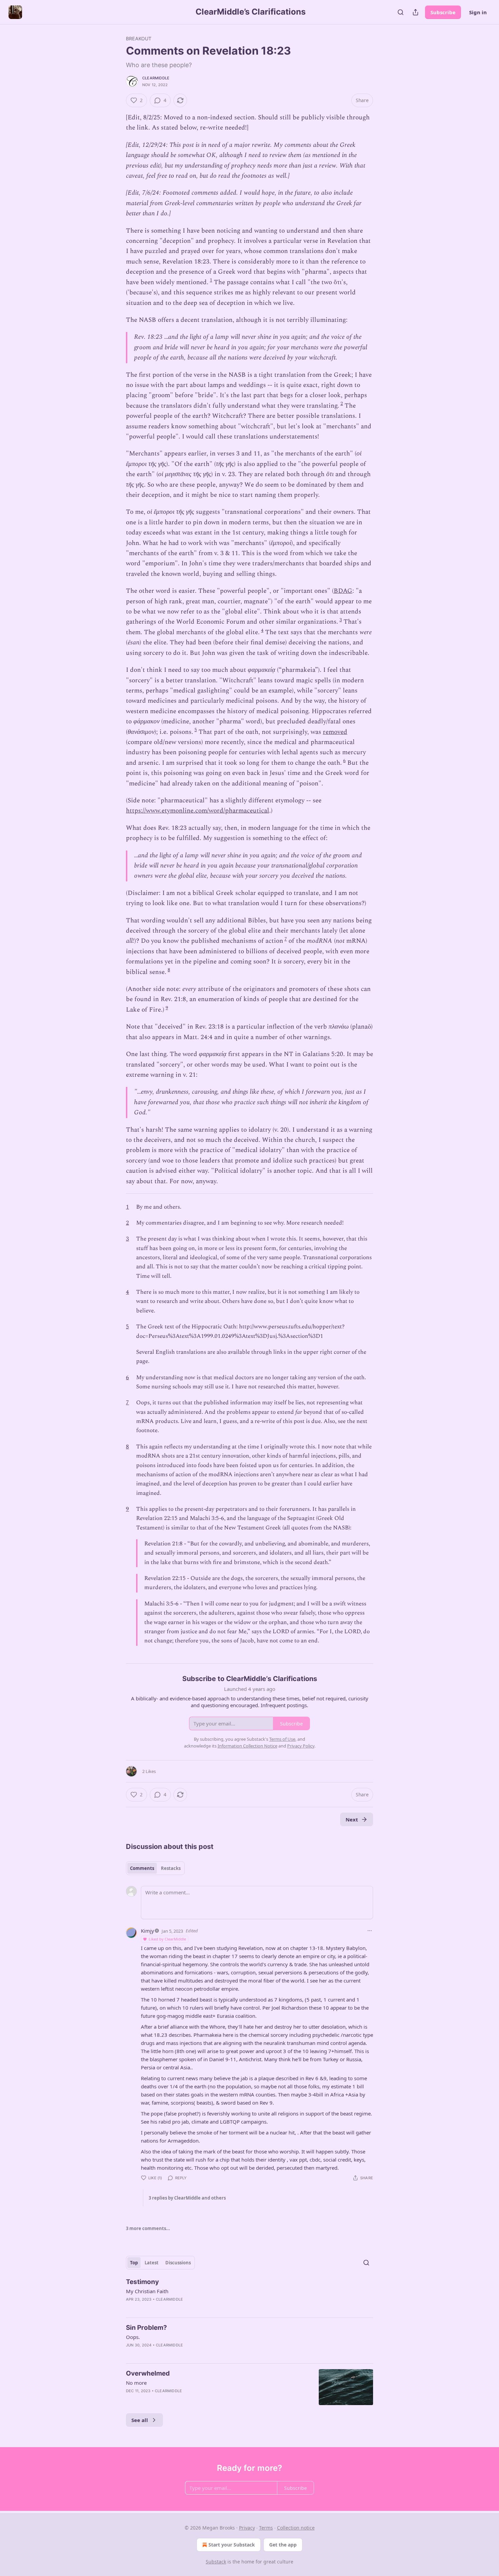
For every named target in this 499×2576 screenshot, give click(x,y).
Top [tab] (134, 2263)
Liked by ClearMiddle (167, 1939)
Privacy (247, 2528)
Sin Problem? (146, 2328)
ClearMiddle (156, 78)
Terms (266, 2528)
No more (136, 2383)
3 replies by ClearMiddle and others (187, 2198)
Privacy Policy (301, 1746)
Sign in (478, 12)
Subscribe (443, 12)
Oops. (133, 2337)
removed (335, 732)
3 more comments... (148, 2228)
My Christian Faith (147, 2291)
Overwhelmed (148, 2373)
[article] (249, 2295)
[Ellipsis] (370, 1931)
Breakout (139, 38)
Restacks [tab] (171, 1868)
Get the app (283, 2545)
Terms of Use (282, 1739)
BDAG (343, 591)
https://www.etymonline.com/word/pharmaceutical (198, 811)
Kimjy (147, 1931)
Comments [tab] (142, 1868)
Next (352, 1819)
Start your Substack (232, 2545)
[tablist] (155, 1868)
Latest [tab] (152, 2263)
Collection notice (296, 2528)
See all (140, 2420)
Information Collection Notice (247, 1746)
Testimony (142, 2282)
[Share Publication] (415, 12)
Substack (216, 2562)
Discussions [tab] (178, 2263)
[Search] (401, 12)
